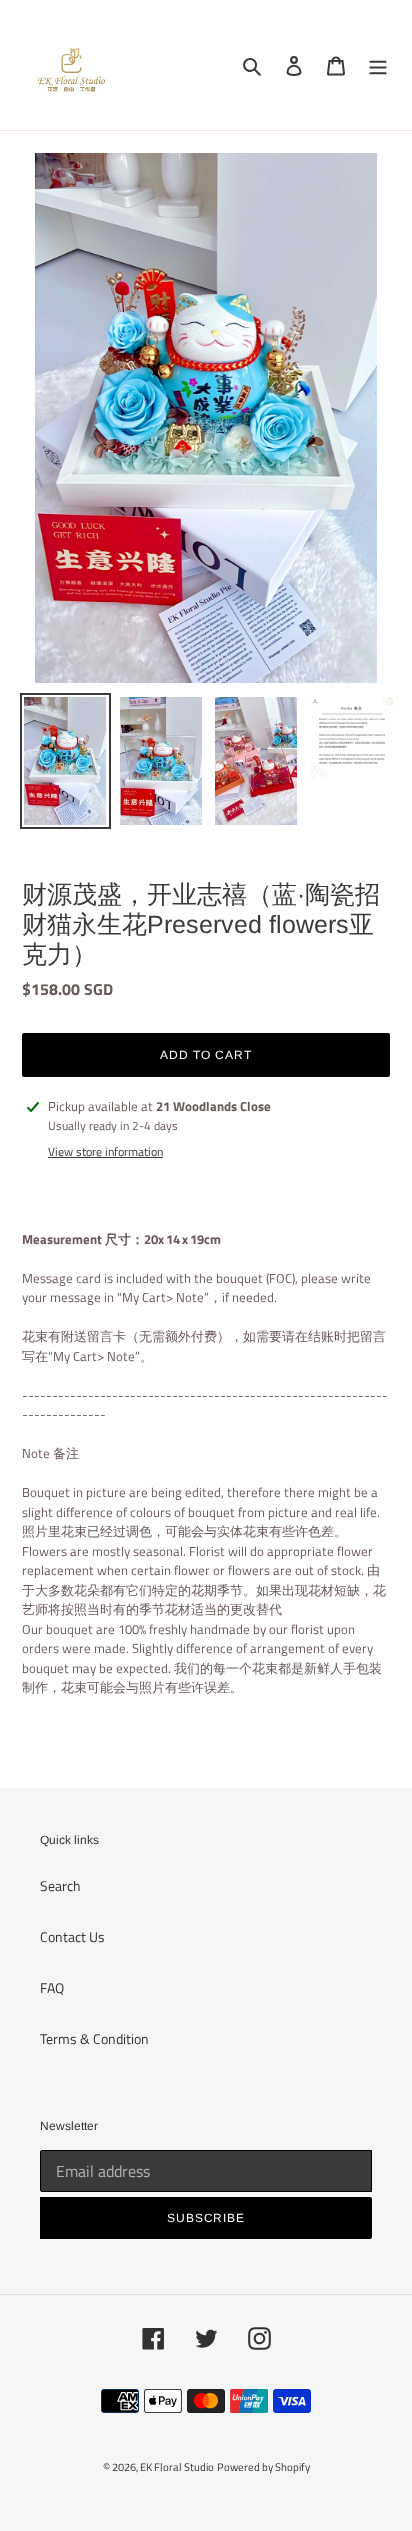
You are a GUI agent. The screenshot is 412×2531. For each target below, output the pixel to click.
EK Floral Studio (177, 2467)
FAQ (52, 1987)
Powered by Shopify (263, 2467)
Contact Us (72, 1936)
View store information (105, 1152)
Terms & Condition (94, 2038)
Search (60, 1885)
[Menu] (378, 65)
